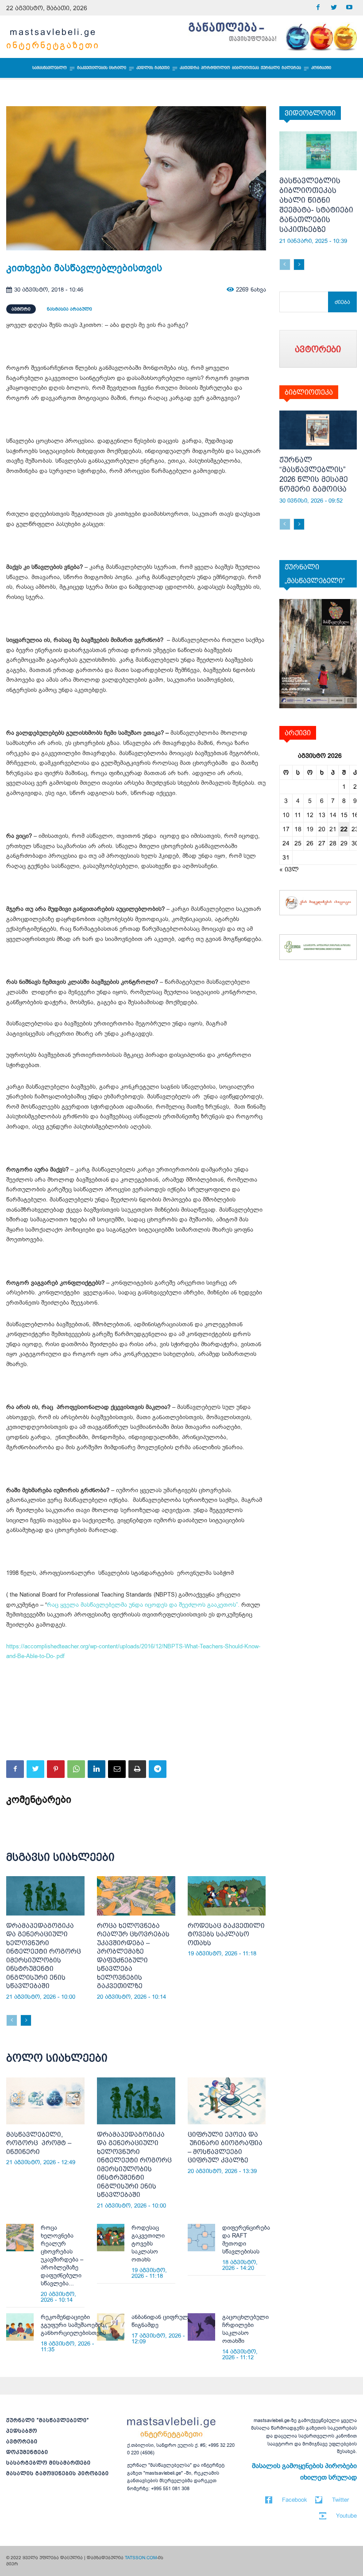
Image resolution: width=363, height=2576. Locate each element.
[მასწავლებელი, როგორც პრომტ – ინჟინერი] (45, 2101)
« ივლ (289, 869)
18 (298, 829)
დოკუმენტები (27, 2452)
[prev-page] (12, 2020)
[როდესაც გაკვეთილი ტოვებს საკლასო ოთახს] (227, 1896)
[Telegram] (158, 1769)
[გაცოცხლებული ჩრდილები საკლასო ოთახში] (201, 2327)
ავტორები (22, 2442)
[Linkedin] (97, 1769)
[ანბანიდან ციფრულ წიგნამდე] (111, 2327)
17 (286, 829)
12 (310, 815)
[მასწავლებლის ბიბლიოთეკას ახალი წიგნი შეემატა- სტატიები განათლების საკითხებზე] (318, 151)
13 (322, 815)
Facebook (295, 2500)
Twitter (340, 2500)
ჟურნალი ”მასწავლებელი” (48, 2420)
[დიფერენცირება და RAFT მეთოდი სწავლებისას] (201, 2238)
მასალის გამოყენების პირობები (58, 2473)
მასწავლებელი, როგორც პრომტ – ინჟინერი (39, 2143)
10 (286, 815)
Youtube (346, 2516)
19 (310, 829)
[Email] (117, 1769)
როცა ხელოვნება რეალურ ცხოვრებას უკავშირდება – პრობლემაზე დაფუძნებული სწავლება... (62, 2255)
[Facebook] (318, 8)
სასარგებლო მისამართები (48, 2463)
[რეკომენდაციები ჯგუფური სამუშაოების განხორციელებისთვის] (20, 2327)
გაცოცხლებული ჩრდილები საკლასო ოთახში (245, 2329)
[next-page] (26, 2020)
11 (298, 815)
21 (333, 829)
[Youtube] (349, 8)
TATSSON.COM (141, 2558)
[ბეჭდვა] (137, 1769)
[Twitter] (334, 8)
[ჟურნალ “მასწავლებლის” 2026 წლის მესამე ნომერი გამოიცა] (318, 430)
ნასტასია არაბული (70, 309)
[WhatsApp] (76, 1769)
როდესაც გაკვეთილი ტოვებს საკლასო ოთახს (226, 1934)
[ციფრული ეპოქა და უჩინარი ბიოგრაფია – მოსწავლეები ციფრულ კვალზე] (227, 2101)
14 (333, 815)
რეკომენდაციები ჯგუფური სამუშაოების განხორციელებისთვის (73, 2325)
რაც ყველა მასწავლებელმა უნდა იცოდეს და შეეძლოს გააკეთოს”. (143, 1605)
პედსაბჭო (22, 2431)
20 (322, 829)
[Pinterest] (56, 1769)
